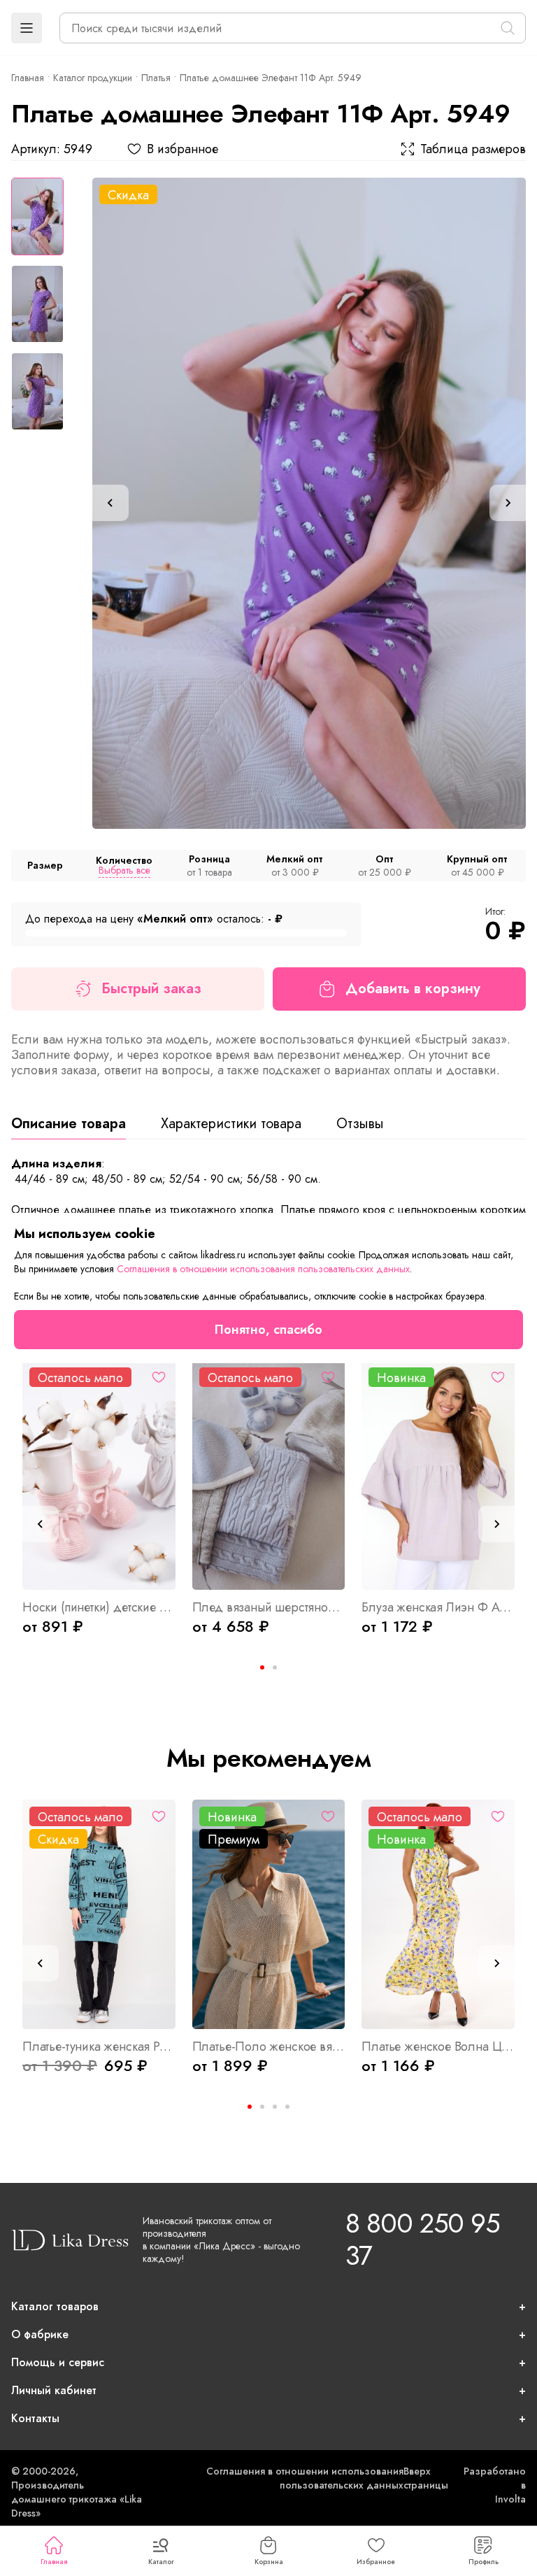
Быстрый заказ (151, 989)
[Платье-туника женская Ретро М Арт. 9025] (99, 1914)
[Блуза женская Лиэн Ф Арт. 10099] (438, 1475)
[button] (27, 28)
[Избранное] (159, 1377)
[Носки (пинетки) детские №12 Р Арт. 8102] (99, 1475)
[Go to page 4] (287, 2107)
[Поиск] (508, 28)
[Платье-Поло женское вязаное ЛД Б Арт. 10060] (269, 1914)
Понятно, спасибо (268, 1330)
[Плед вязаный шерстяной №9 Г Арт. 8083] (269, 1475)
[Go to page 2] (275, 1667)
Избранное (376, 2562)
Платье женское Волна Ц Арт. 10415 (438, 2047)
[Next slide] (508, 503)
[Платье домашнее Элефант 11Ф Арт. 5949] (309, 503)
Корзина (269, 2562)
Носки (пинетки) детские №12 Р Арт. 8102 (99, 1607)
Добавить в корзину (413, 989)
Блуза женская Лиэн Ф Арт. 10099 (438, 1607)
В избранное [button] (182, 149)
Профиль (484, 2562)
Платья (156, 78)
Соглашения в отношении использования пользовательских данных (305, 2478)
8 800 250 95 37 (422, 2239)
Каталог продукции (93, 78)
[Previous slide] (110, 503)
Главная (54, 2562)
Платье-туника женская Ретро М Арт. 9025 (99, 2047)
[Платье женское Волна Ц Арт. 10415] (438, 1914)
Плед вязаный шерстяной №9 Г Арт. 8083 (269, 1607)
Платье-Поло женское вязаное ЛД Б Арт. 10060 (269, 2047)
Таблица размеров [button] (473, 149)
